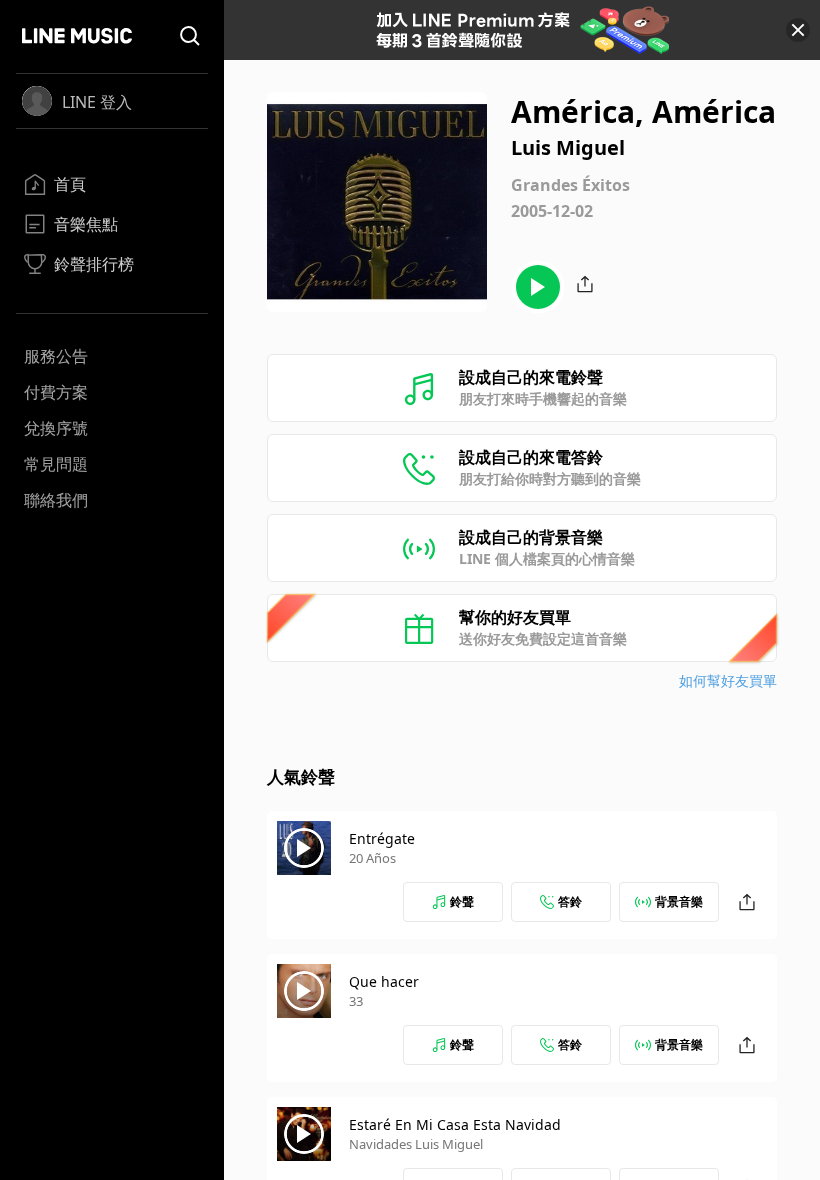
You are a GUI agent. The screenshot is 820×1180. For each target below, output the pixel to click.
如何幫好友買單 (728, 680)
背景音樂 (679, 901)
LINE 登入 (97, 102)
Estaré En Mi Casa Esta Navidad (455, 1124)
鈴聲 (462, 901)
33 (356, 1001)
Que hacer (384, 981)
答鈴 (570, 901)
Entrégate (382, 838)
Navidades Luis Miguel (416, 1144)
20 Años (372, 858)
